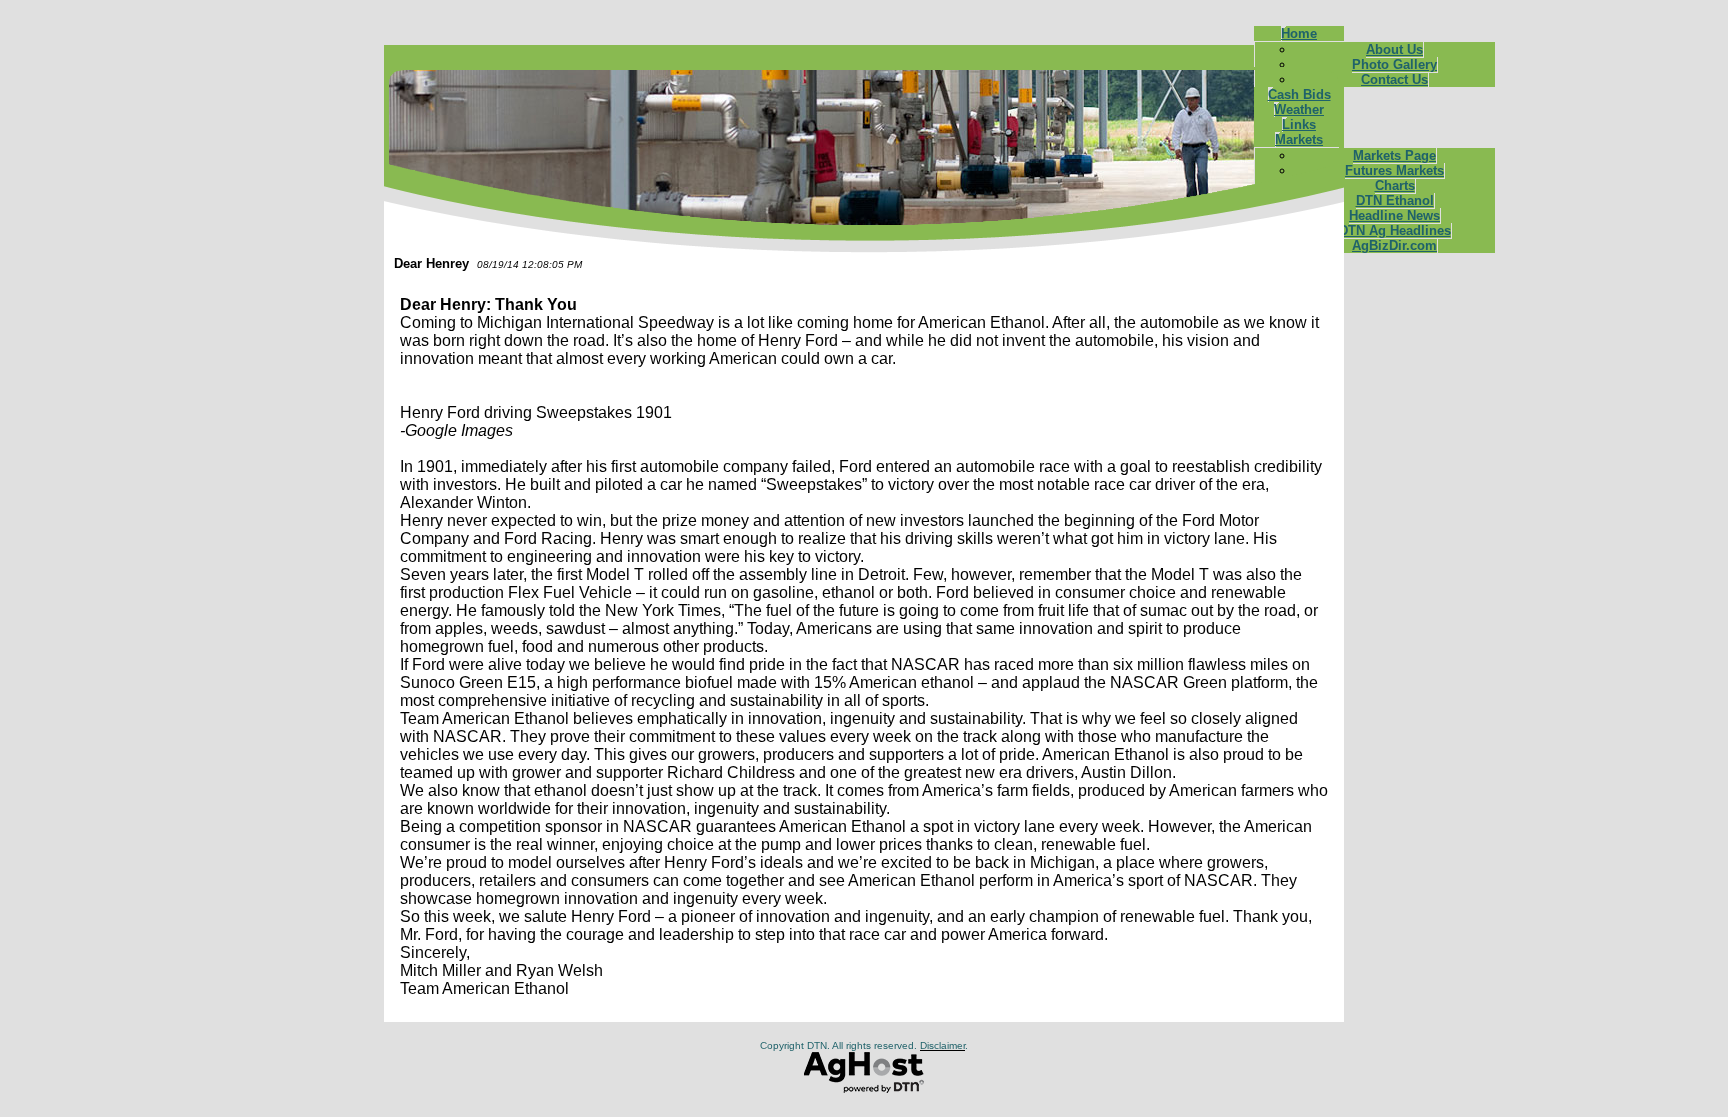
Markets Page (1394, 155)
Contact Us (1394, 79)
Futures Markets (1394, 170)
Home (1299, 33)
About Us (1394, 49)
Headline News (1394, 215)
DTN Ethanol (1395, 200)
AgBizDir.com (1394, 245)
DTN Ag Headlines (1395, 230)
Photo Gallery (1394, 64)
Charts (1395, 185)
